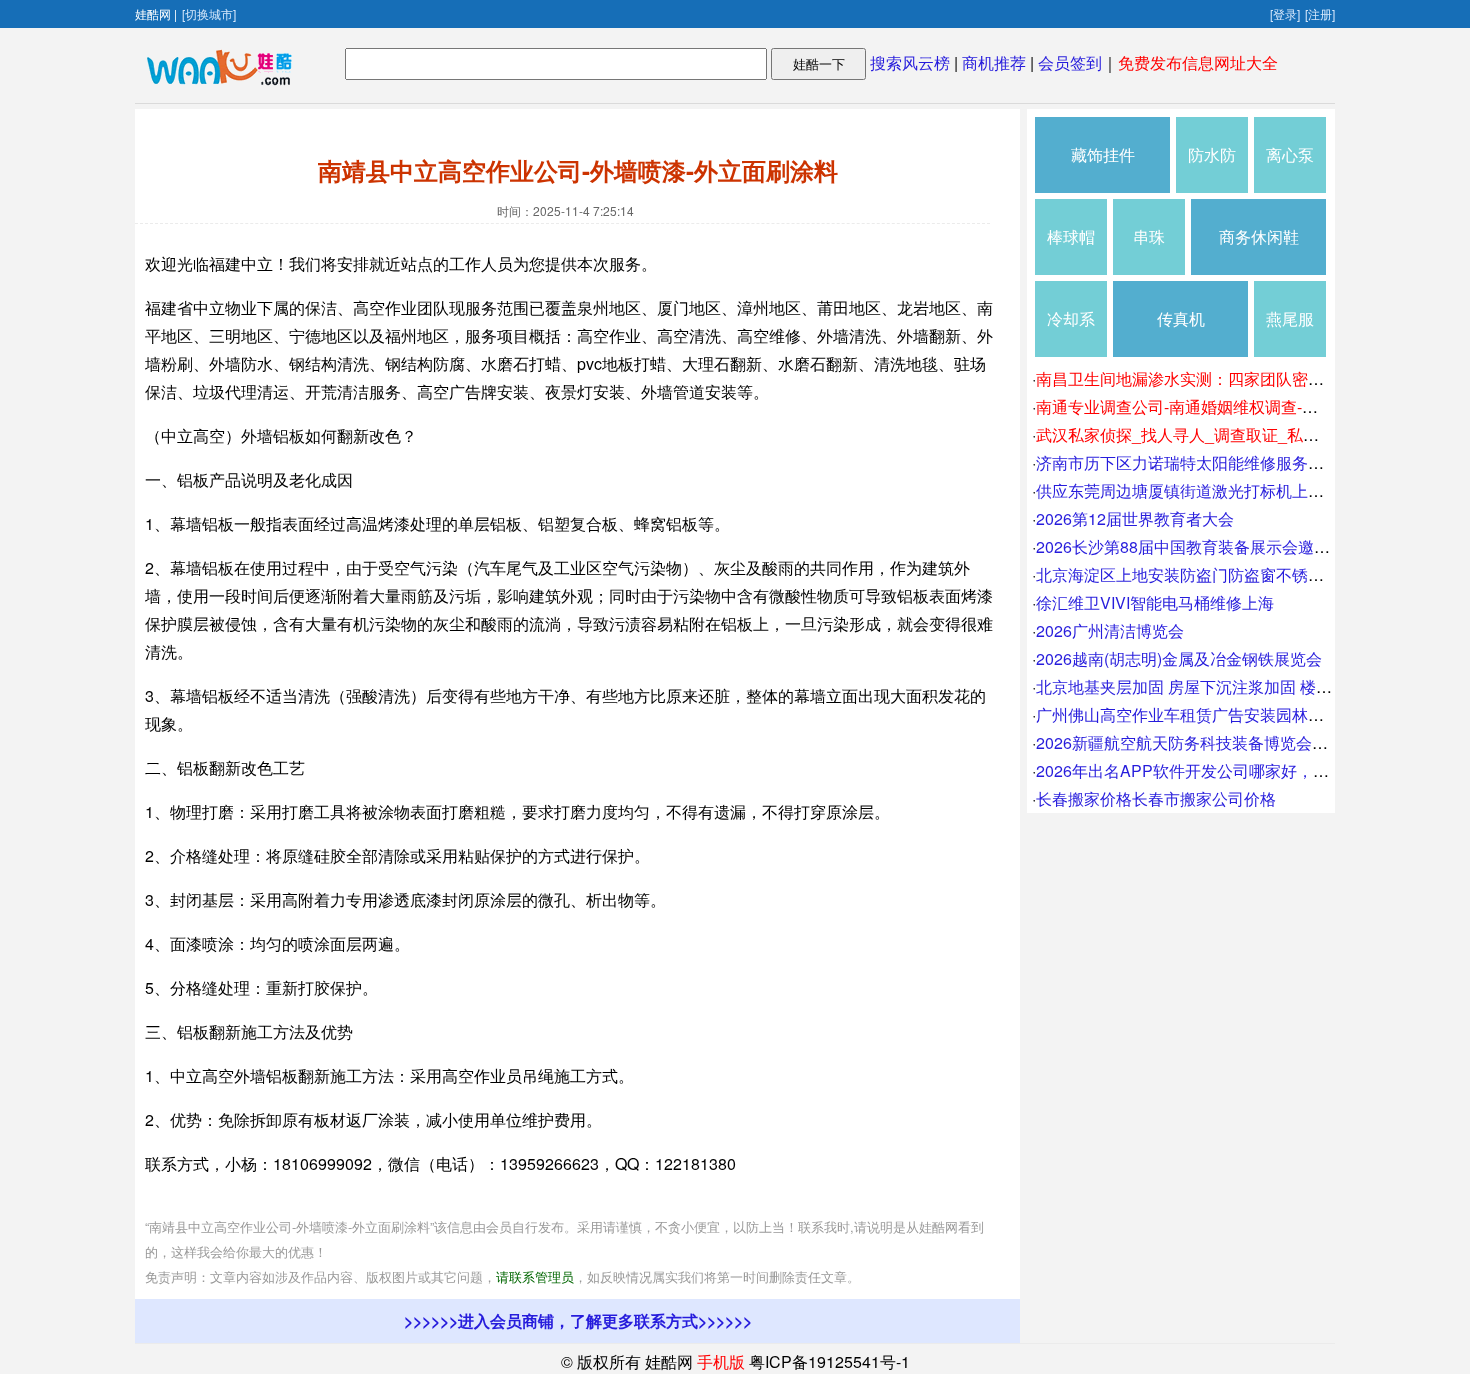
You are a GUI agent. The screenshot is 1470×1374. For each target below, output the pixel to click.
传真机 (1181, 318)
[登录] (1285, 13)
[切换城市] (209, 13)
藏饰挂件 (1103, 154)
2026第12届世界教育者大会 (1135, 518)
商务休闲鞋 (1259, 236)
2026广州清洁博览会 (1110, 630)
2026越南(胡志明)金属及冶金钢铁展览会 (1179, 658)
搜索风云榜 (910, 62)
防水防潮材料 (1212, 168)
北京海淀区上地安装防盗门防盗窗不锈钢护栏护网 (1212, 574)
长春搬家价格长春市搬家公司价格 (1156, 798)
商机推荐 (994, 62)
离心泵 (1290, 154)
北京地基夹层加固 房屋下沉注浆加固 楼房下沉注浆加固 (1232, 686)
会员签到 (1070, 62)
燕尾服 (1290, 318)
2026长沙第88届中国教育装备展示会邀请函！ (1199, 546)
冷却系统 (1071, 332)
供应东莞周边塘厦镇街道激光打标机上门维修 (1196, 490)
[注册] (1320, 13)
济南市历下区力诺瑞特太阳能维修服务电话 (1188, 462)
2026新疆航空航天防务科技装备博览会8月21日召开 (1219, 742)
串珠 (1149, 236)
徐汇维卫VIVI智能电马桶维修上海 (1155, 602)
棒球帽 (1071, 236)
